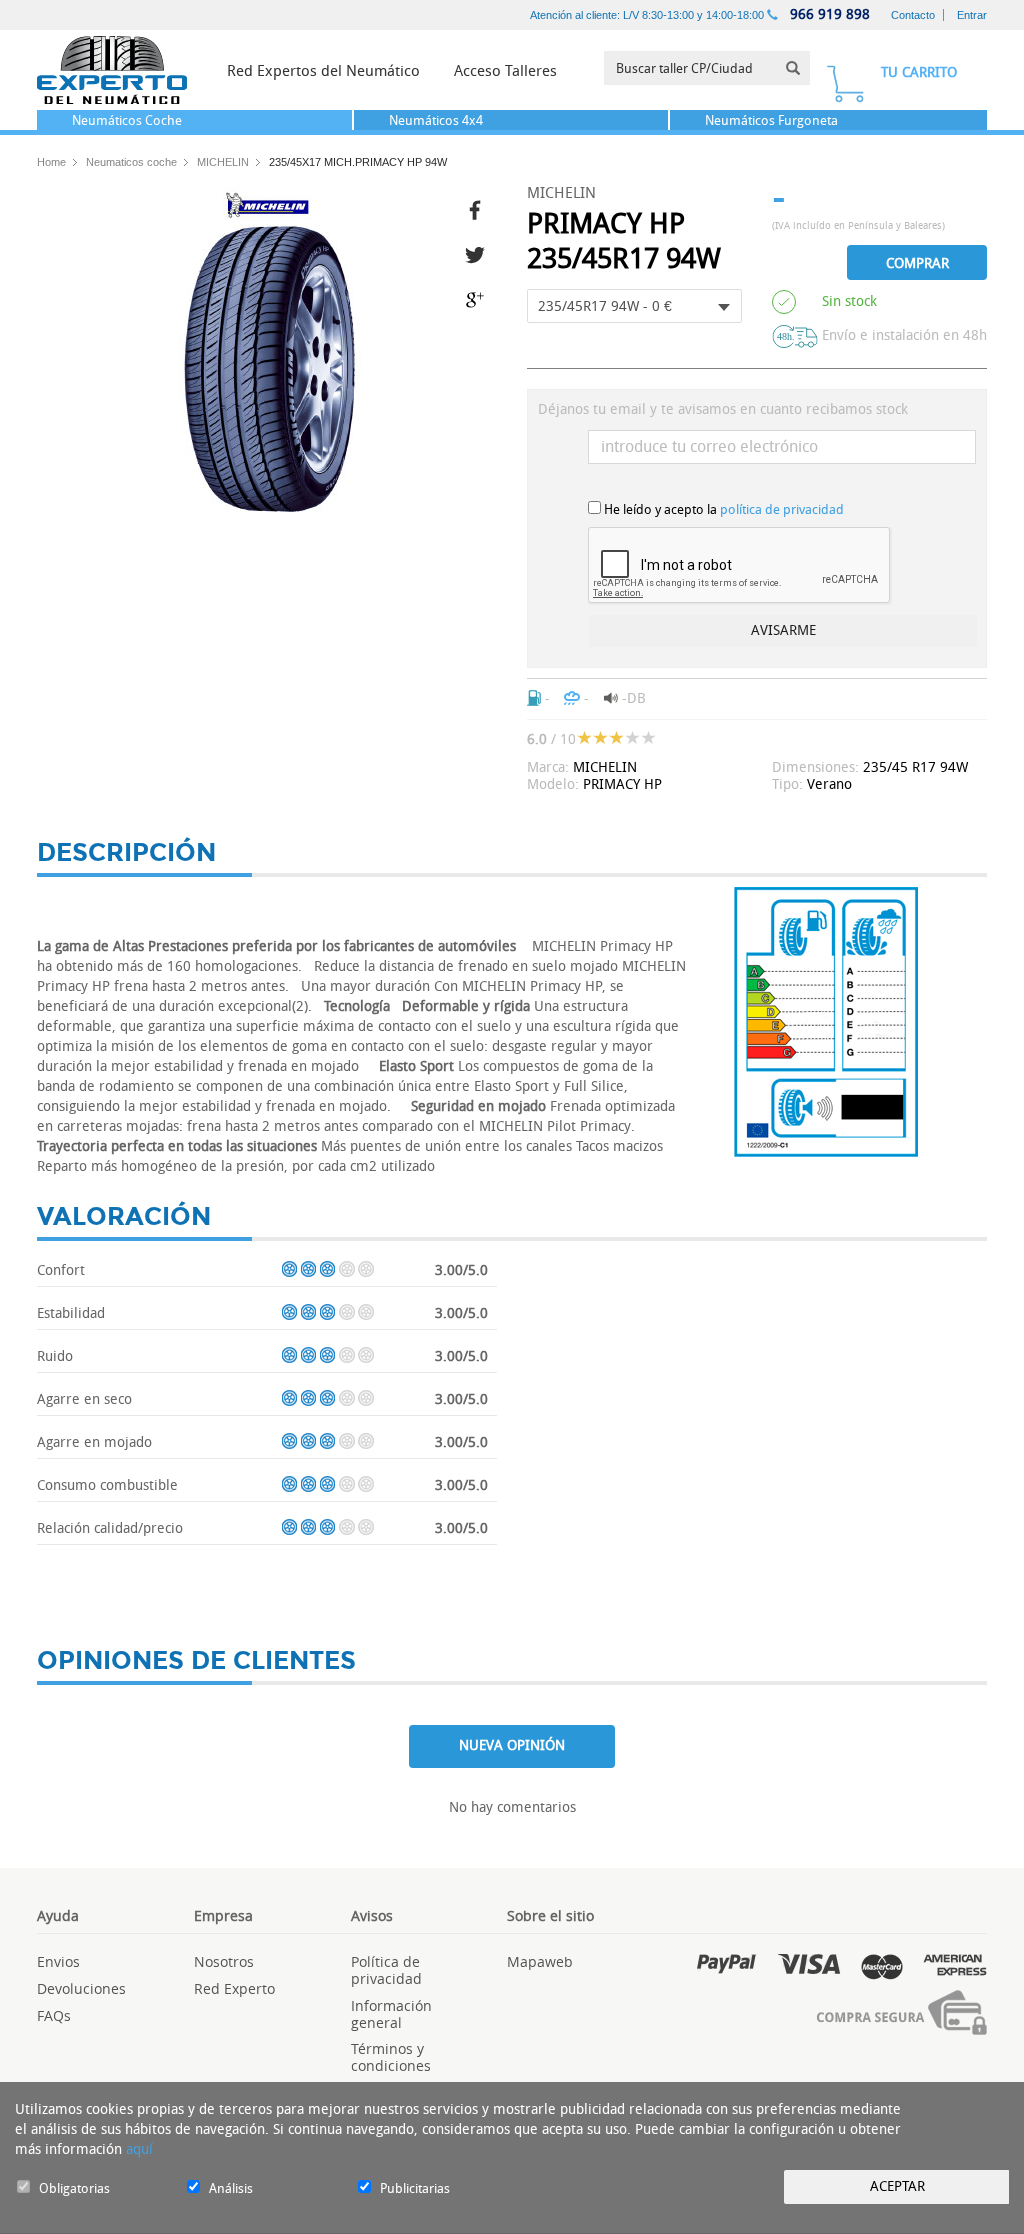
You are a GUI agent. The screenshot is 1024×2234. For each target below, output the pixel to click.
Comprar (917, 263)
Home (51, 162)
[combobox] (634, 306)
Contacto (913, 15)
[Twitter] (481, 252)
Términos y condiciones (391, 2057)
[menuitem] (323, 70)
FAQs (54, 2015)
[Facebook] (481, 207)
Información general (391, 2014)
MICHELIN (223, 162)
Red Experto (234, 1988)
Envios (58, 1961)
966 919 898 (828, 14)
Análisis (231, 2188)
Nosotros (224, 1961)
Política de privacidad (386, 1970)
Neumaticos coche (131, 162)
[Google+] (481, 297)
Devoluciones (81, 1988)
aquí (139, 2149)
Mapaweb (540, 1961)
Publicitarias (415, 2188)
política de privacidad (782, 509)
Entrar (972, 15)
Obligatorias (74, 2188)
